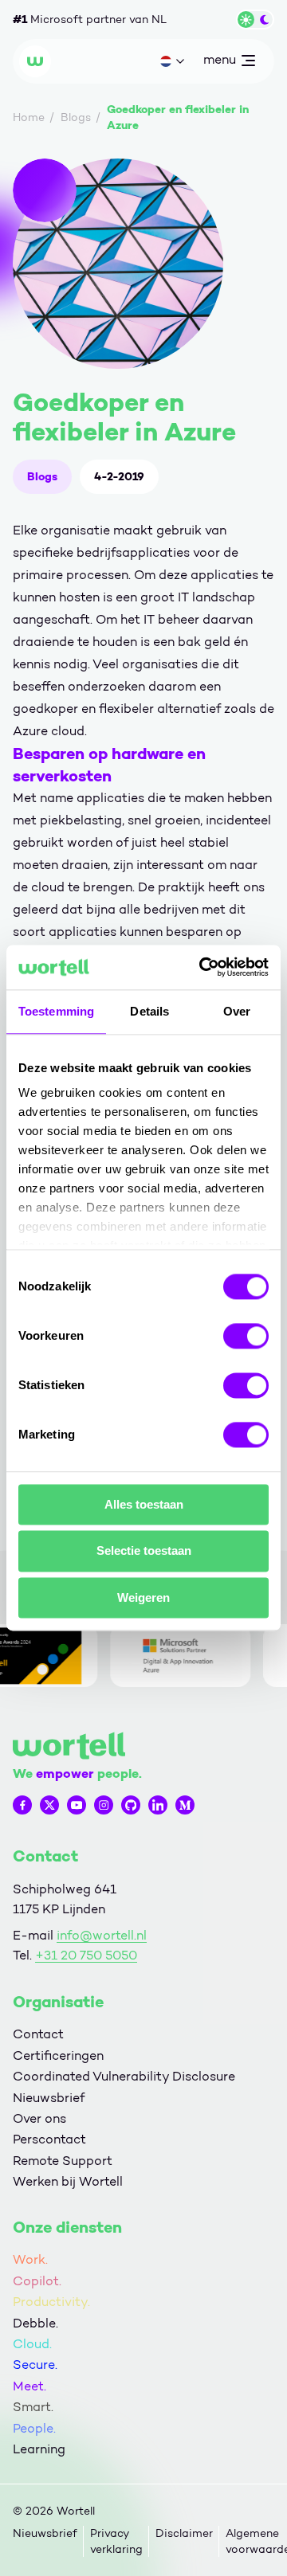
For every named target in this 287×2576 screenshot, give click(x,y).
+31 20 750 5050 (86, 1955)
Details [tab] (149, 1011)
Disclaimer (184, 2533)
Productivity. (51, 2302)
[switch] (246, 1336)
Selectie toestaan (144, 1551)
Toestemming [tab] (56, 1011)
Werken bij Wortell (68, 2181)
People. (34, 2428)
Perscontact (49, 2139)
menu (219, 63)
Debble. (35, 2323)
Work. (30, 2259)
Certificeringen (58, 2055)
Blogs (42, 476)
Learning (39, 2449)
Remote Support (63, 2161)
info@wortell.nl (102, 1935)
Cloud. (32, 2344)
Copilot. (37, 2281)
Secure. (35, 2365)
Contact (38, 2034)
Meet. (29, 2386)
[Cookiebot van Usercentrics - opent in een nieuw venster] (202, 967)
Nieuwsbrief (49, 2098)
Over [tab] (237, 1011)
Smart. (33, 2407)
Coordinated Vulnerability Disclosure (124, 2076)
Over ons (39, 2118)
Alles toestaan (144, 1504)
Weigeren (143, 1597)
